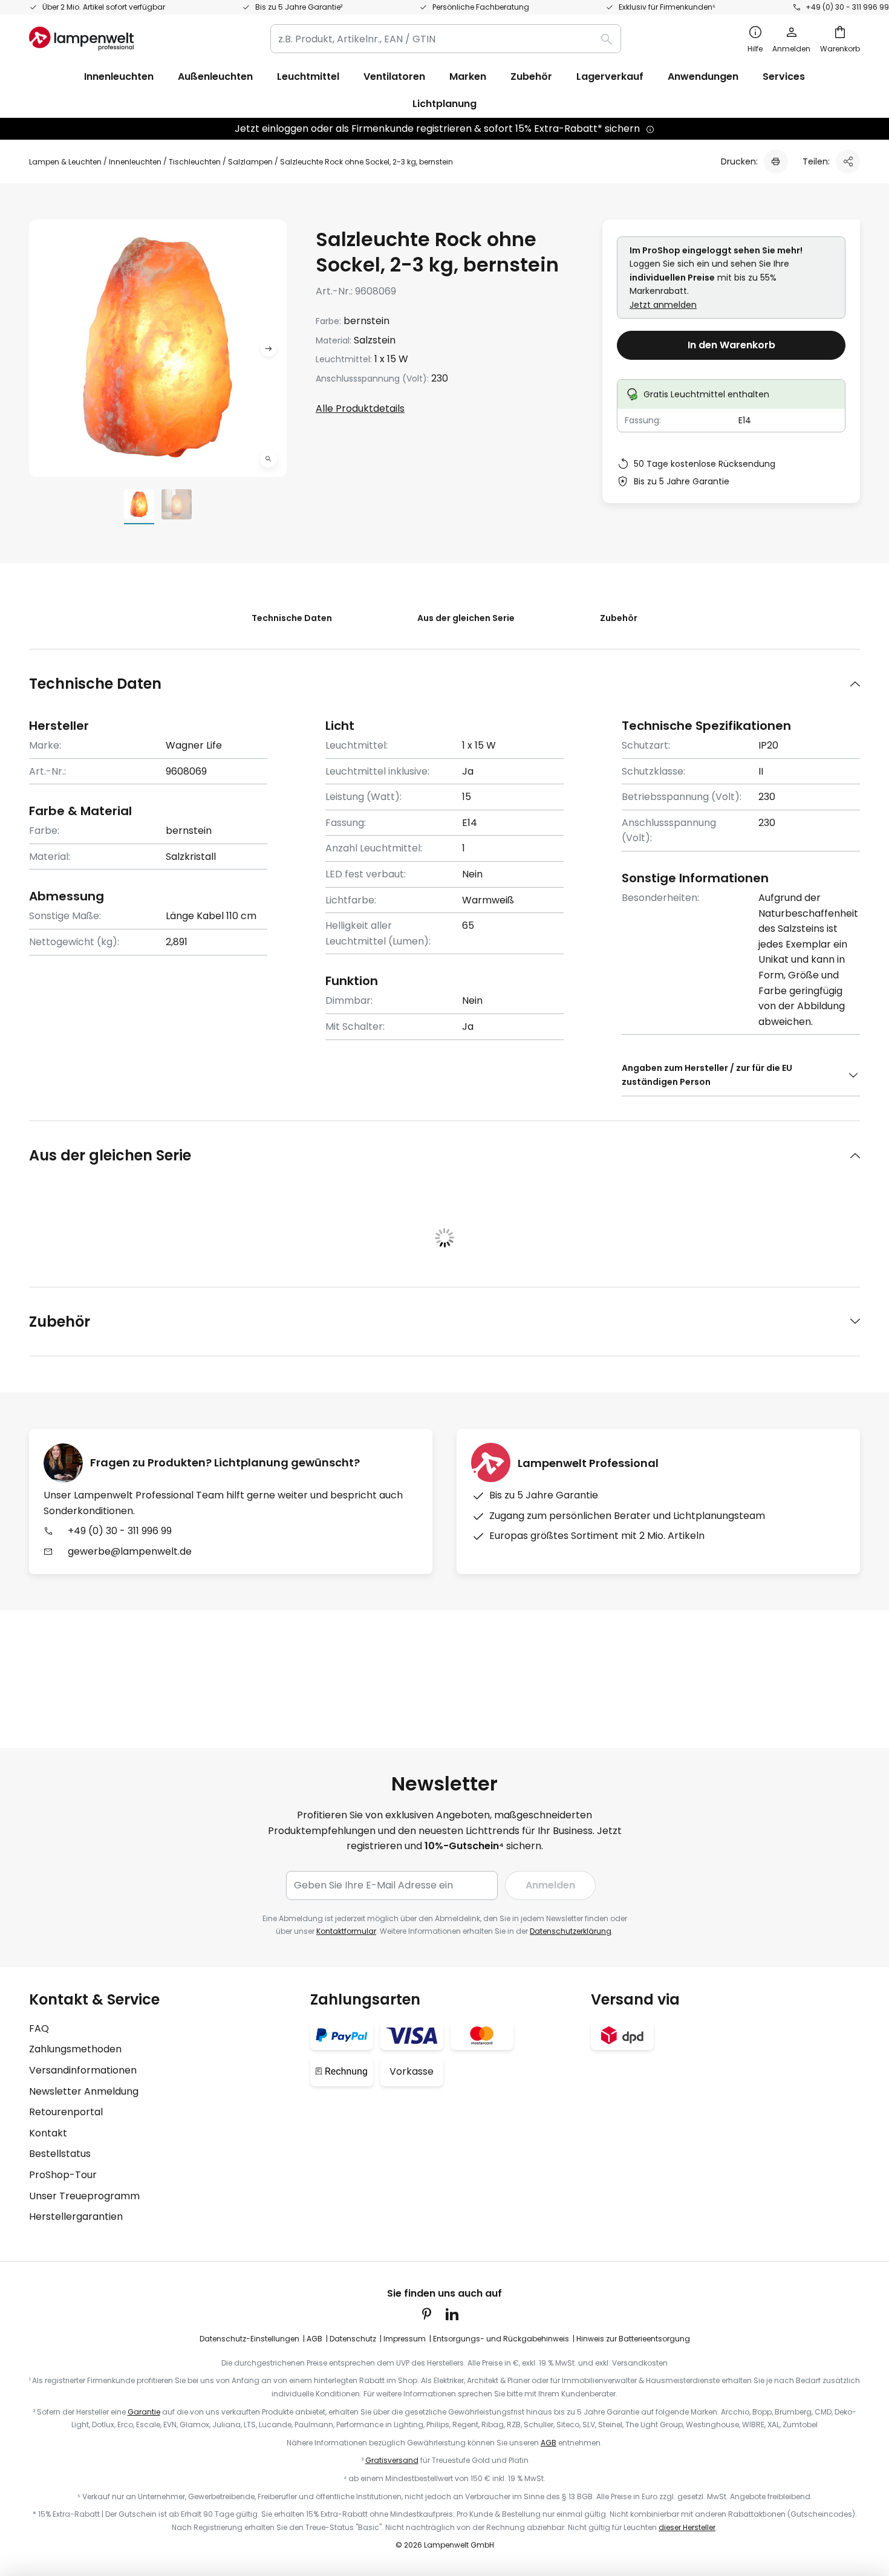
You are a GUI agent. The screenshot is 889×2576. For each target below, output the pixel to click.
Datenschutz (353, 2339)
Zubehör (619, 618)
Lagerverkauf (610, 76)
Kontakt (48, 2133)
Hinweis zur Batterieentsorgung (633, 2339)
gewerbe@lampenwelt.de (130, 1551)
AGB (314, 2339)
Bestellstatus (60, 2154)
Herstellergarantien (76, 2217)
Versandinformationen (83, 2070)
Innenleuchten (135, 162)
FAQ (39, 2028)
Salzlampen (250, 162)
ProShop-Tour (63, 2175)
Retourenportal (66, 2112)
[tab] (444, 684)
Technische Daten (292, 618)
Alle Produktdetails (360, 408)
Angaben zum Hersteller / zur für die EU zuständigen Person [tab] (707, 1075)
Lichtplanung (444, 104)
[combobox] (446, 39)
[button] (269, 459)
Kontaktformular (346, 1931)
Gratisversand (392, 2460)
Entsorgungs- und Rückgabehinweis (501, 2339)
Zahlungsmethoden (75, 2049)
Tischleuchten (195, 162)
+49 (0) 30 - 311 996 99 (847, 7)
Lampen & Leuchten (65, 162)
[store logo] (81, 39)
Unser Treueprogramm (84, 2196)
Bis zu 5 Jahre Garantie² (299, 7)
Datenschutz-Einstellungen (249, 2339)
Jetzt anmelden (663, 305)
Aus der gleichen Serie (466, 618)
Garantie (144, 2412)
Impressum (405, 2339)
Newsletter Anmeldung (84, 2091)
